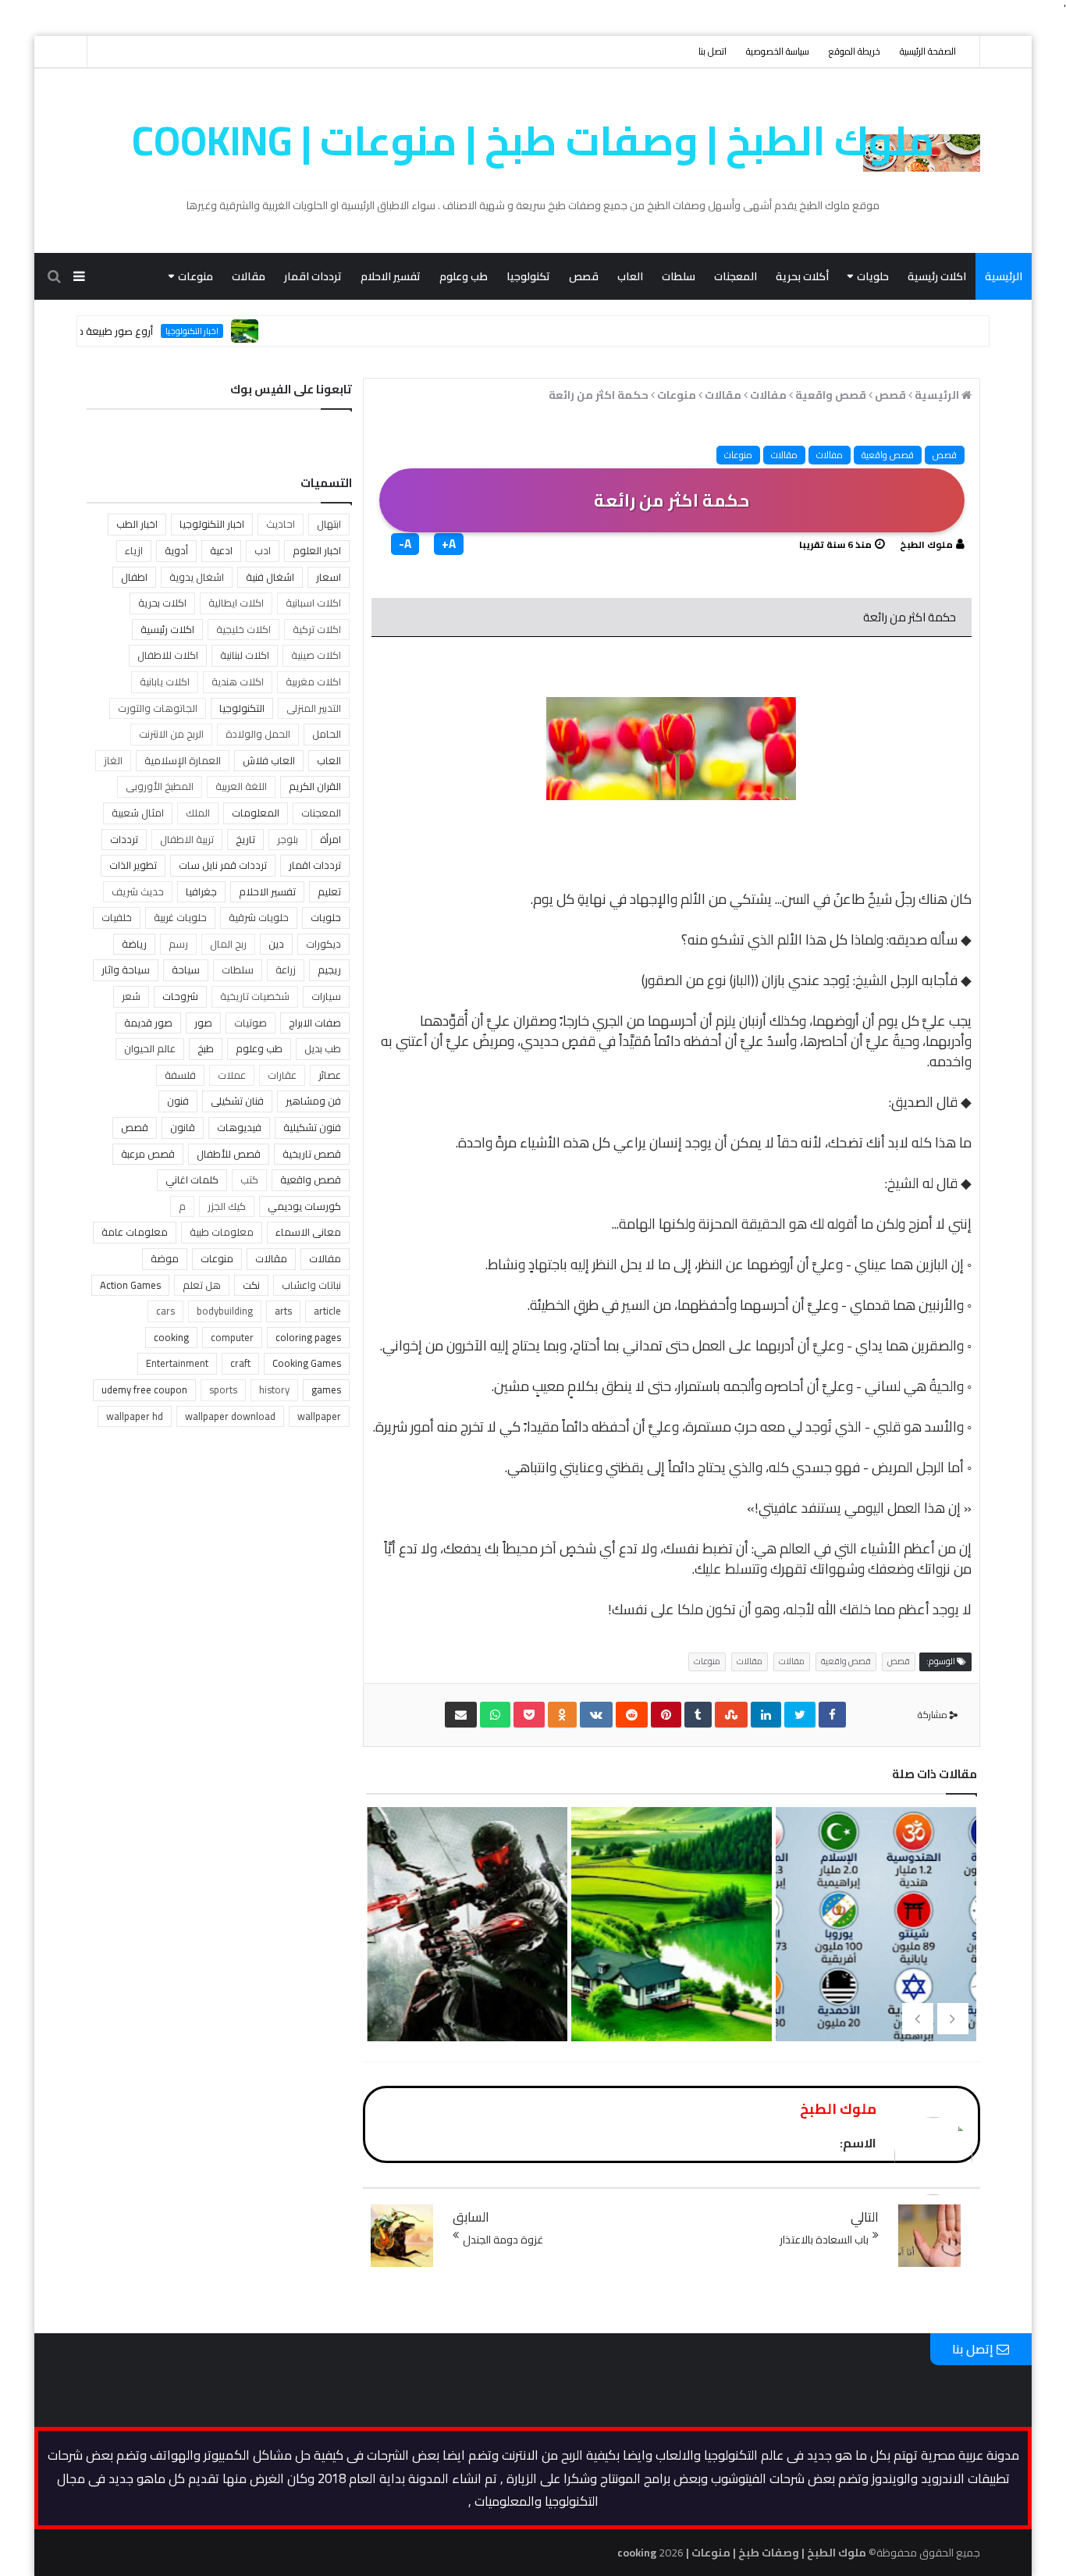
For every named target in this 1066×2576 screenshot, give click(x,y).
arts (283, 1311)
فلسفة (180, 1075)
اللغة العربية (241, 786)
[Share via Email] (461, 1715)
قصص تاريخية (312, 1154)
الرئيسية (1004, 276)
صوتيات (251, 1023)
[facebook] (832, 1715)
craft (240, 1363)
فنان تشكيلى (237, 1101)
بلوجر (288, 839)
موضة (165, 1258)
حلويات (873, 276)
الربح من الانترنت (171, 734)
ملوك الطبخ (926, 544)
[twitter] (800, 1715)
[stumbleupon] (731, 1715)
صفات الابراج (315, 1023)
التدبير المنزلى (314, 708)
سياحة (186, 970)
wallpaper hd (135, 1416)
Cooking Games (307, 1363)
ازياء (134, 550)
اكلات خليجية (243, 629)
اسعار (329, 577)
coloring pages (308, 1337)
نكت (251, 1285)
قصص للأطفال (229, 1154)
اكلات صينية (316, 655)
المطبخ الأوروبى (160, 786)
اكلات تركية (317, 629)
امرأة (330, 839)
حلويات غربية (180, 917)
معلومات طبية (222, 1232)
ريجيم (329, 970)
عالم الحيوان (150, 1048)
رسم (178, 944)
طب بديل (323, 1048)
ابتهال (329, 524)
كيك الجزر (227, 1206)
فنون (178, 1101)
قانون (183, 1127)
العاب (630, 276)
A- (405, 544)
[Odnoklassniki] (562, 1715)
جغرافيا (201, 891)
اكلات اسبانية (313, 603)
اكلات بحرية (162, 603)
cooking (171, 1337)
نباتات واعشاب (311, 1285)
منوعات (195, 276)
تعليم (329, 891)
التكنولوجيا (242, 708)
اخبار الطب (137, 524)
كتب (249, 1179)
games (326, 1389)
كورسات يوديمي (304, 1206)
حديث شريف (138, 891)
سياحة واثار (126, 970)
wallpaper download (230, 1416)
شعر (131, 996)
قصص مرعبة (148, 1154)
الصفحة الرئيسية (928, 51)
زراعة (286, 970)
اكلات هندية (238, 681)
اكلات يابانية (165, 681)
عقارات (282, 1075)
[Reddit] (632, 1715)
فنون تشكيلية (312, 1127)
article (327, 1311)
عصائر (330, 1075)
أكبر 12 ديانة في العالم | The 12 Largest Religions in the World (874, 1990)
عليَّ (752, 1041)
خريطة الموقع (855, 51)
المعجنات (736, 276)
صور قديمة (148, 1023)
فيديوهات (239, 1127)
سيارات (326, 996)
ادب (263, 550)
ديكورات (323, 944)
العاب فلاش (269, 760)
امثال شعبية (138, 813)
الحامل (327, 734)
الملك (198, 813)
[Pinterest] (666, 1715)
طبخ (206, 1048)
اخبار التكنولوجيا (236, 331)
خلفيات (117, 917)
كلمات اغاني (192, 1179)
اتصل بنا (712, 51)
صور (203, 1023)
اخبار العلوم (317, 550)
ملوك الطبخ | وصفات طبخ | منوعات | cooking (533, 141)
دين (276, 944)
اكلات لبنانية (245, 655)
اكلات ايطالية (236, 603)
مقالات (249, 276)
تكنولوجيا (528, 276)
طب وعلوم (464, 276)
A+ (449, 544)
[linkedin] (766, 1715)
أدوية (176, 550)
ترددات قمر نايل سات (223, 865)
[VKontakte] (596, 1715)
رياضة (134, 944)
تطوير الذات (133, 865)
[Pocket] (529, 1715)
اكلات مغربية (313, 681)
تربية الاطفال (187, 839)
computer (232, 1337)
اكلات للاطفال (168, 655)
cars (165, 1311)
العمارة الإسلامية (183, 760)
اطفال (134, 577)
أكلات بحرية (802, 276)
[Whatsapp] (495, 1715)
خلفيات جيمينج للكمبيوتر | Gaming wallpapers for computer (466, 1990)
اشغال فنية (270, 577)
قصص (584, 276)
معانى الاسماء (308, 1232)
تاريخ (245, 839)
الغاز (113, 760)
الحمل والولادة (258, 734)
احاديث (281, 524)
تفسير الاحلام (391, 276)
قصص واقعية (888, 455)
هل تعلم (202, 1285)
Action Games (130, 1285)
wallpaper (319, 1416)
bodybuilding (225, 1311)
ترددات (124, 839)
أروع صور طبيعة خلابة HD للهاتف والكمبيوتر (103, 331)
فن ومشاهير (313, 1101)
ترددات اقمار (313, 276)
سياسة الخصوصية (778, 51)
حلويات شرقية (259, 917)
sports (223, 1389)
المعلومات (256, 813)
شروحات (180, 996)
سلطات (679, 276)
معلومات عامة (135, 1232)
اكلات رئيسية (937, 276)
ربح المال (228, 944)
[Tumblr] (698, 1715)
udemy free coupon (144, 1389)
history (274, 1389)
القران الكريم (315, 786)
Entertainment (177, 1363)
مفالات (830, 455)
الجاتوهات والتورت (158, 708)
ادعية (221, 550)
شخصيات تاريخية (255, 996)
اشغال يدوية (197, 577)
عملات (232, 1075)
